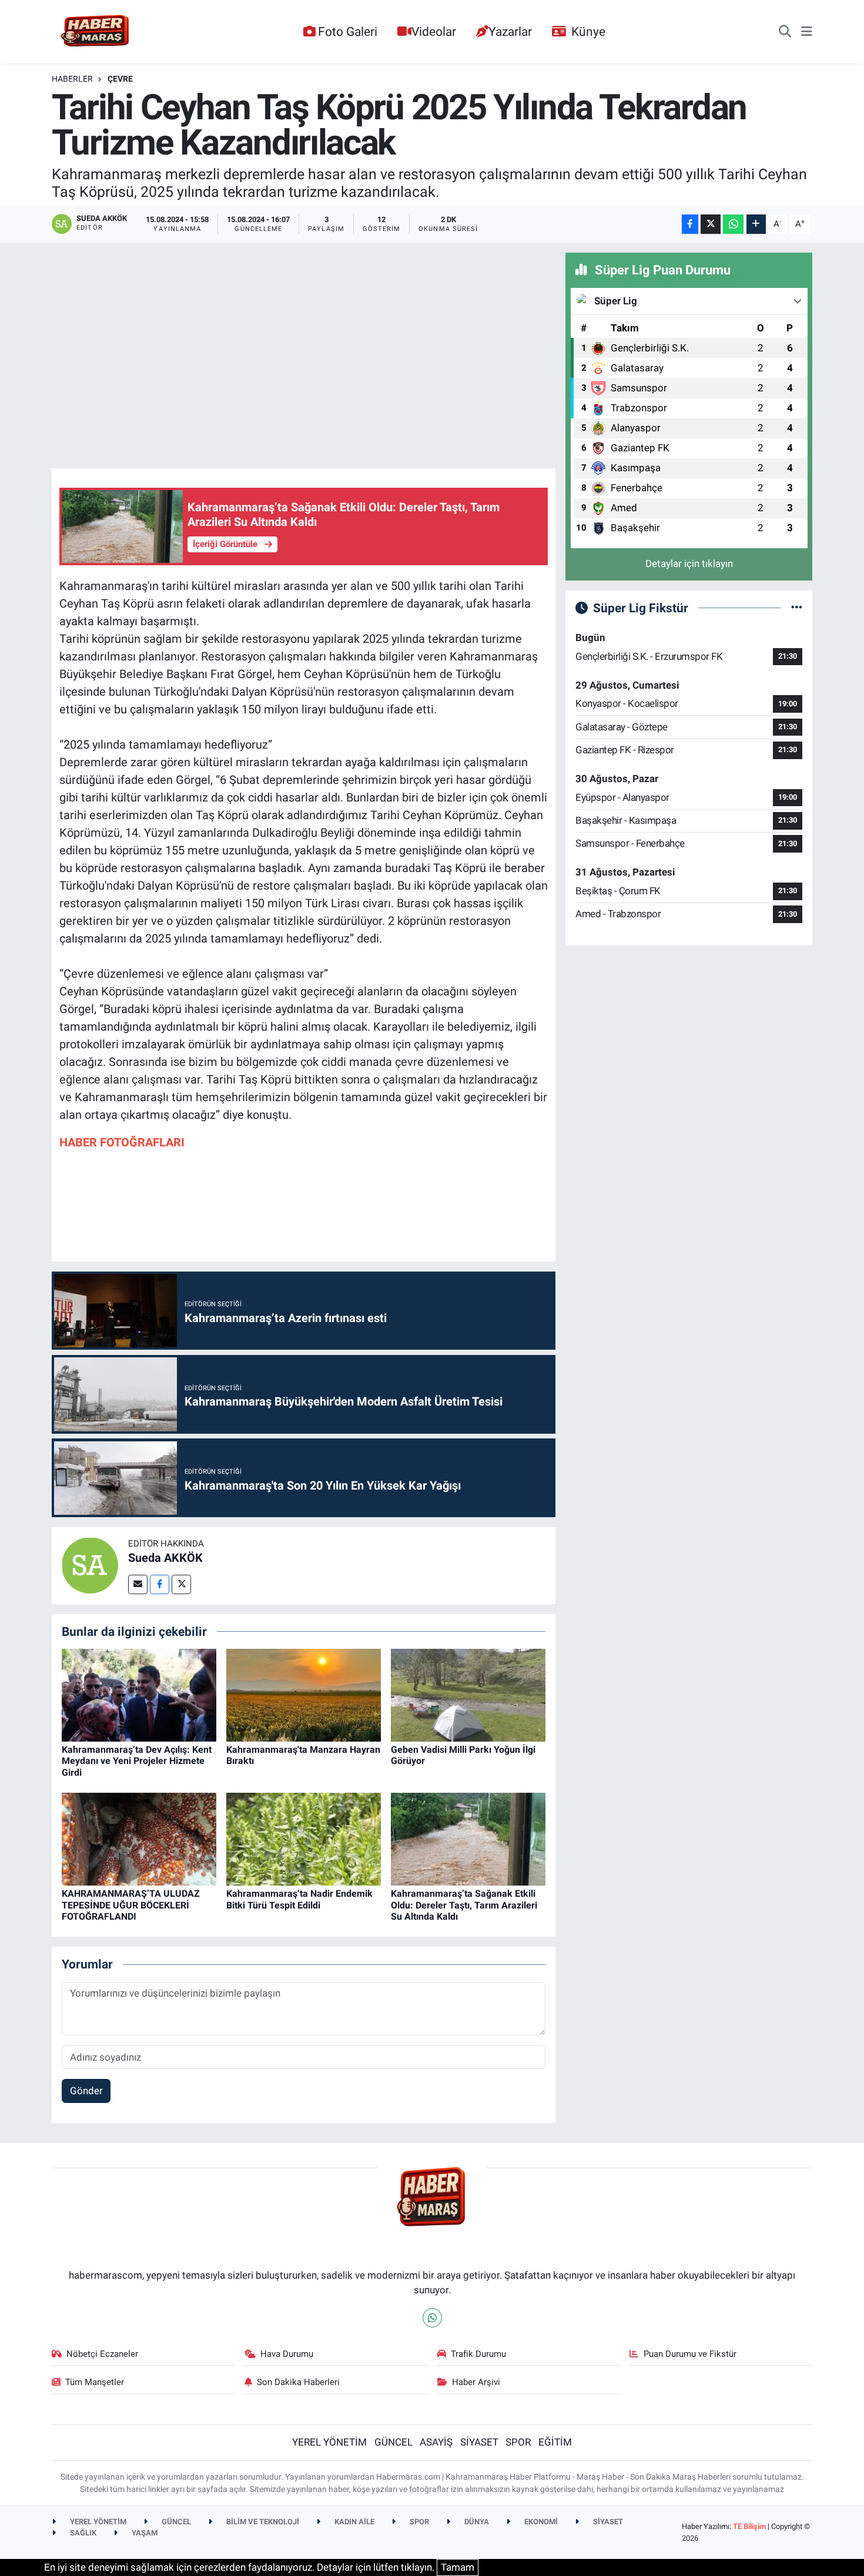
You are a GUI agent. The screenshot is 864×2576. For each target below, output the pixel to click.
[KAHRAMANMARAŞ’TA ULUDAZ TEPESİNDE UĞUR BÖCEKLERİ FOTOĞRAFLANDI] (139, 1839)
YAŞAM (144, 2533)
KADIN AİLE (354, 2522)
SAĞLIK (82, 2533)
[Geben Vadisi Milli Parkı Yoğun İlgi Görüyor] (468, 1694)
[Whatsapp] (432, 2318)
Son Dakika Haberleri (298, 2382)
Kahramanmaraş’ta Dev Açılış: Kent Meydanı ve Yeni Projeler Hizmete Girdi (137, 1761)
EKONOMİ (540, 2522)
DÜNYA (476, 2522)
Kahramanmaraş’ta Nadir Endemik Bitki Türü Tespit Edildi (299, 1899)
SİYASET (479, 2442)
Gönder (86, 2091)
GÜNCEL (394, 2442)
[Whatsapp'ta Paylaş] (733, 224)
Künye (588, 31)
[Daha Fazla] (756, 224)
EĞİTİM (555, 2442)
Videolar (434, 31)
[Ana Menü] (807, 32)
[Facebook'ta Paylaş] (690, 224)
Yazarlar (510, 31)
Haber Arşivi (476, 2382)
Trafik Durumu (478, 2354)
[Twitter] (181, 1584)
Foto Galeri (348, 31)
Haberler (72, 79)
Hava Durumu (287, 2354)
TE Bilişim (749, 2526)
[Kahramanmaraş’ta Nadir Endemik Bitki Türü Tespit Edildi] (304, 1839)
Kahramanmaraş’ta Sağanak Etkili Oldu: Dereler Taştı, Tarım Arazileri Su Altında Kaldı (464, 1905)
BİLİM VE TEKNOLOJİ (262, 2522)
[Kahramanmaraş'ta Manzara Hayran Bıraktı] (304, 1694)
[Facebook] (160, 1584)
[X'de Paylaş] (711, 224)
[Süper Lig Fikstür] (797, 608)
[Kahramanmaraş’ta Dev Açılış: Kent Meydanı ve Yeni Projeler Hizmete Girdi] (139, 1694)
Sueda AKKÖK (165, 1558)
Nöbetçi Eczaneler (102, 2354)
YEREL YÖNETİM (329, 2442)
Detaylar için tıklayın (689, 563)
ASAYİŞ (436, 2442)
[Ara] (785, 32)
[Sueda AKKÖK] (90, 1565)
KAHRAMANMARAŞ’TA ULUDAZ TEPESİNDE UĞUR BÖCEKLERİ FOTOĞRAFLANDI (131, 1905)
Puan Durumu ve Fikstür (690, 2354)
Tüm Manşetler (95, 2382)
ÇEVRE (120, 79)
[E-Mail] (138, 1584)
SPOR (518, 2442)
